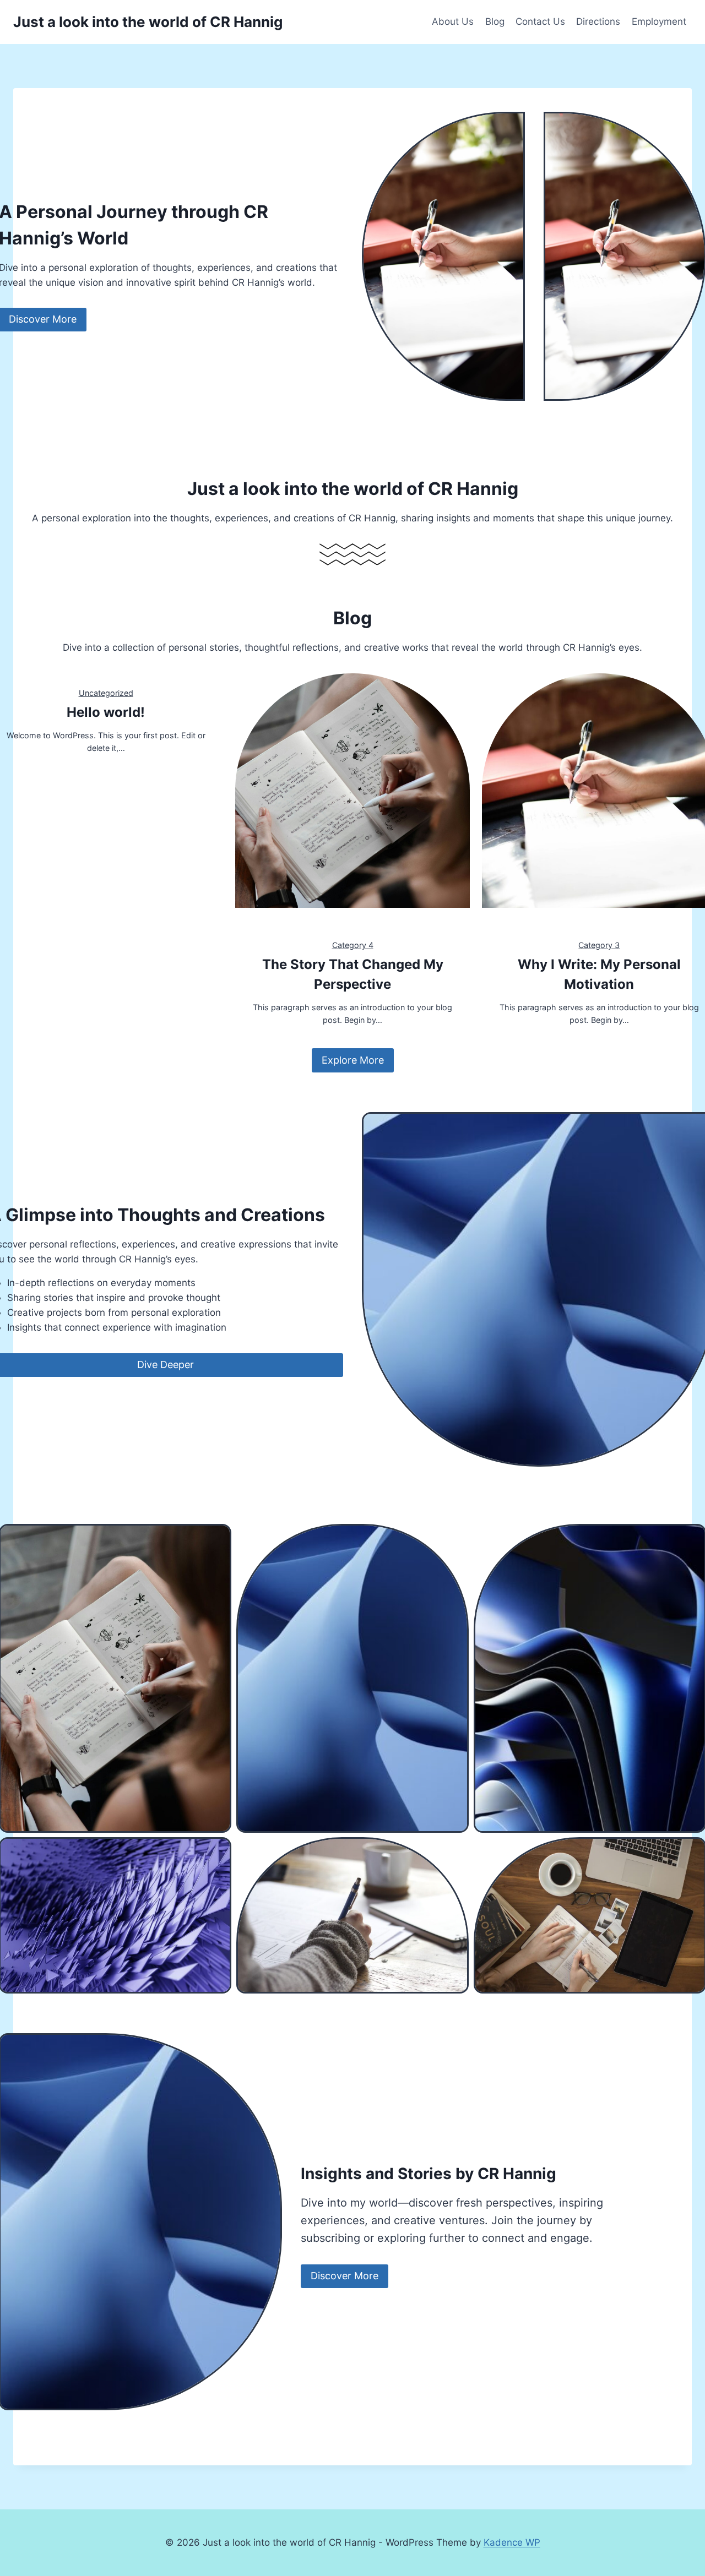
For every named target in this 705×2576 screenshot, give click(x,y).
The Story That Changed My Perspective (353, 974)
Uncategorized (106, 693)
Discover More (345, 2276)
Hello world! (106, 712)
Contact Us (540, 21)
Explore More (353, 1060)
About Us (453, 21)
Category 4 (353, 945)
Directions (598, 21)
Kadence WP (512, 2542)
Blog (495, 21)
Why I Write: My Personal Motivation (599, 974)
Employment (659, 21)
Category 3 (599, 945)
